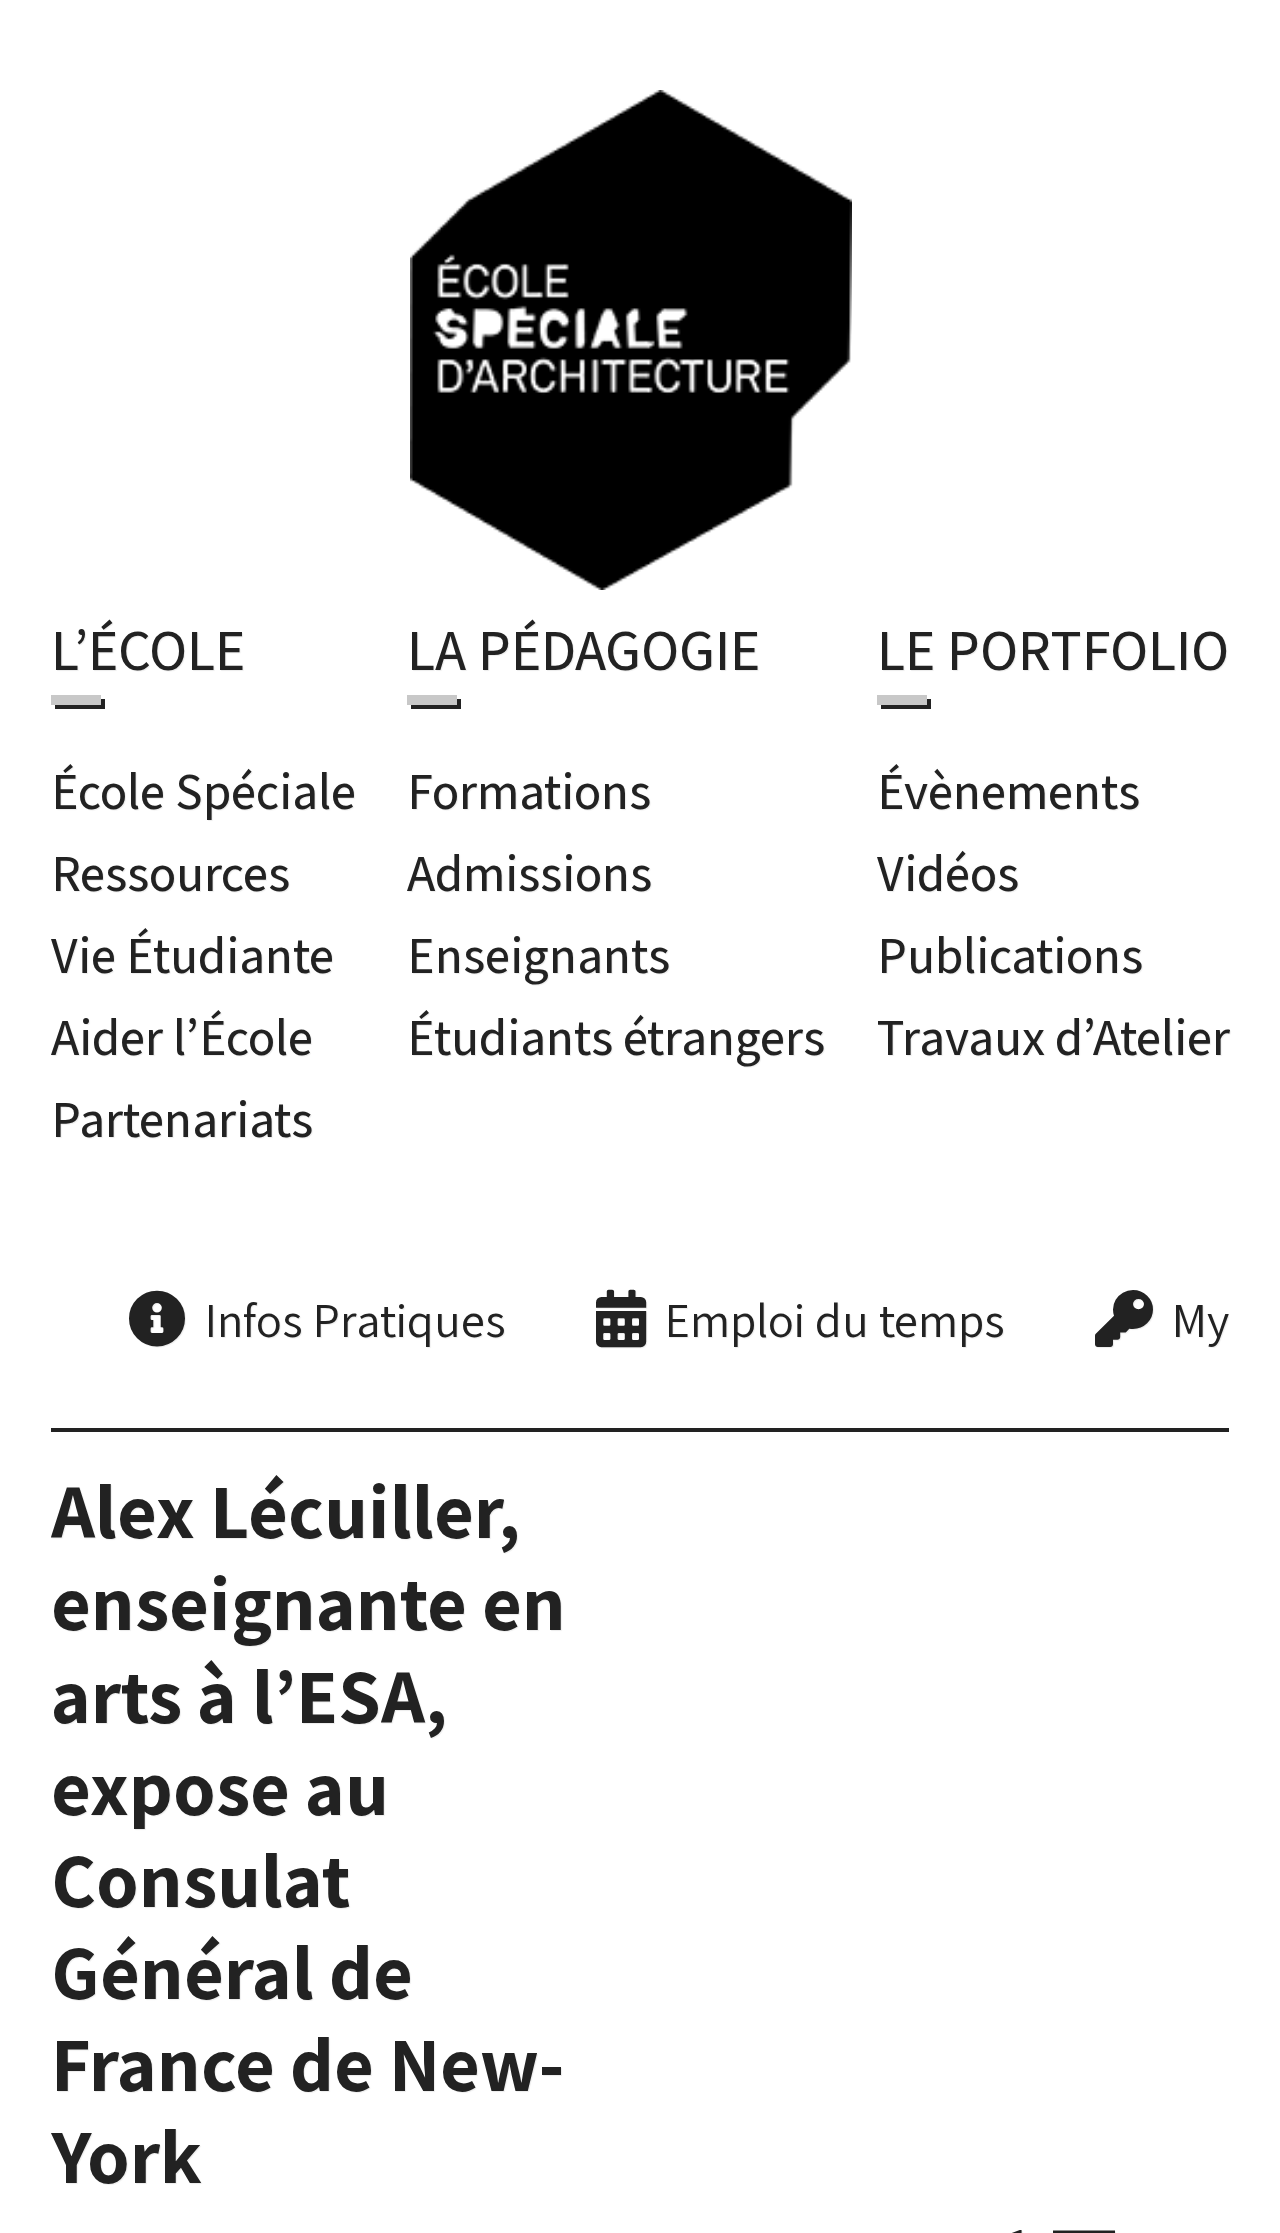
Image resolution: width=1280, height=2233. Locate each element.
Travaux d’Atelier (1053, 1029)
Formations (529, 783)
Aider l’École (182, 1029)
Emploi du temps (835, 1313)
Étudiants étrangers (616, 1029)
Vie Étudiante (192, 947)
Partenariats (182, 1111)
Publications (1010, 947)
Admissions (529, 865)
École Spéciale (203, 783)
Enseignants (538, 947)
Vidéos (948, 865)
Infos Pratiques (355, 1313)
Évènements (1008, 783)
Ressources (170, 865)
